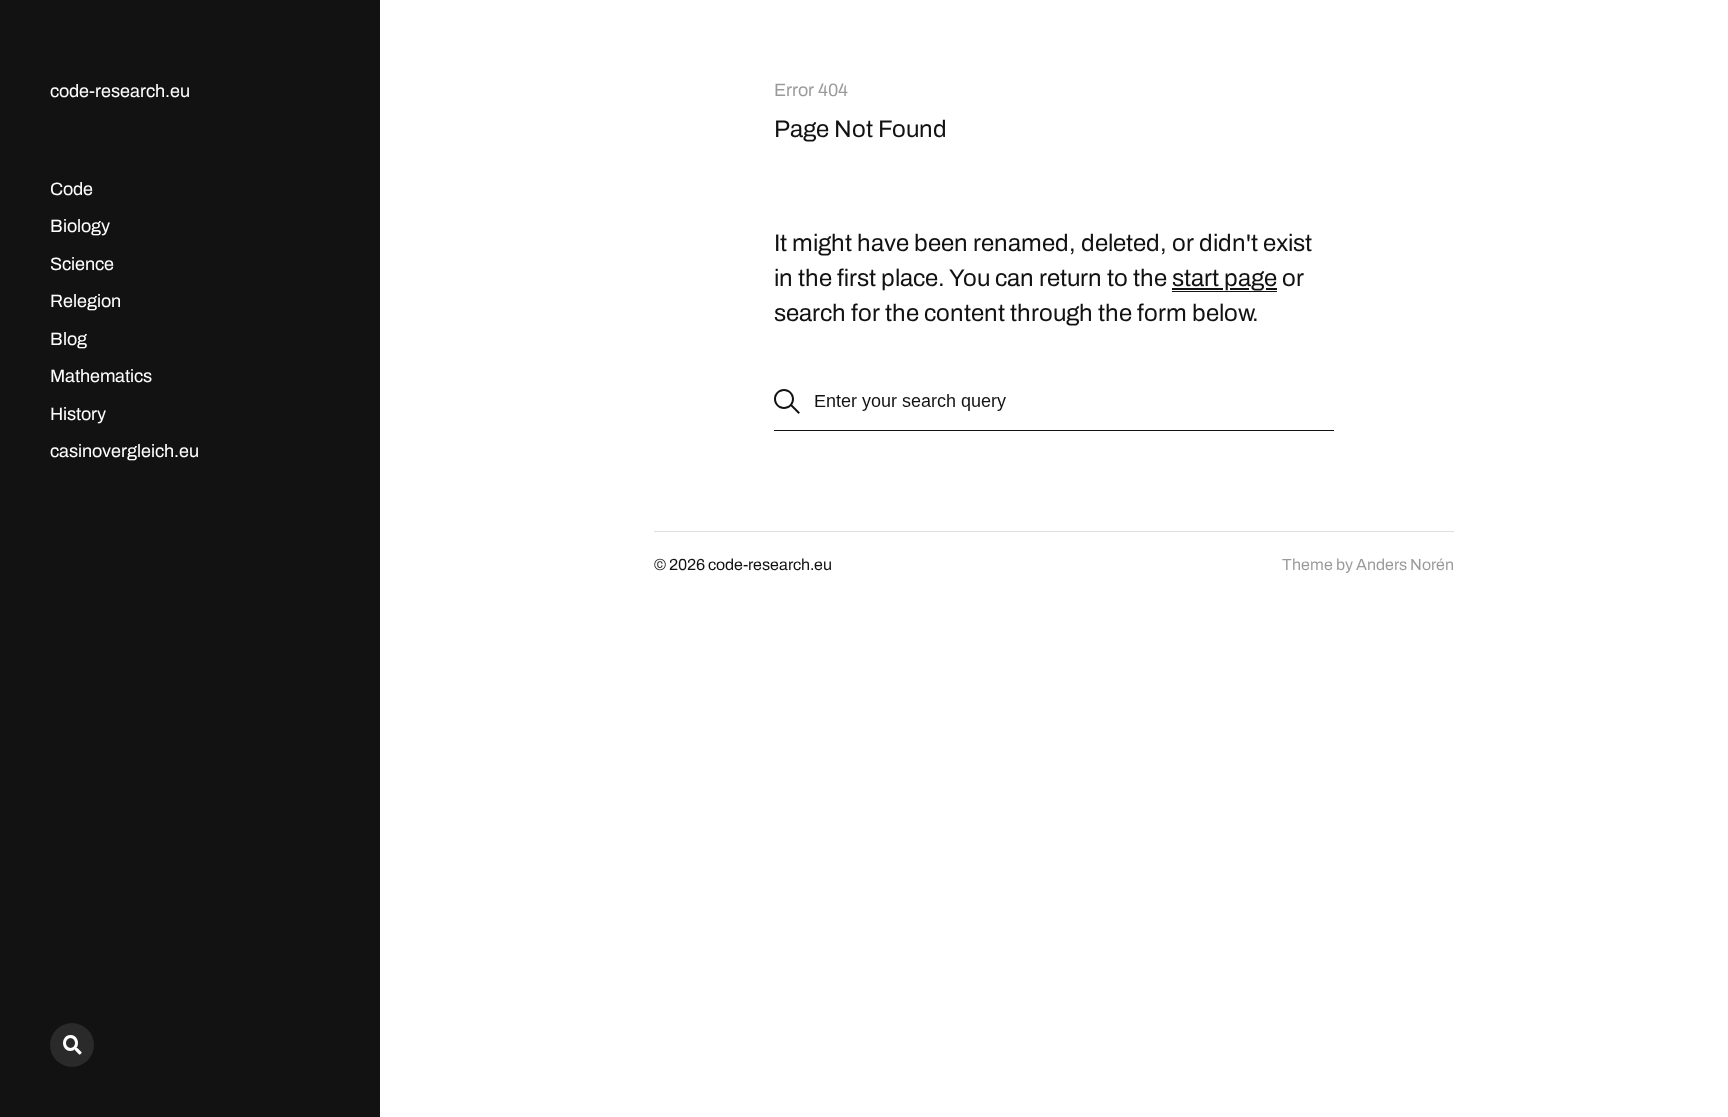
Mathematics (101, 376)
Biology (80, 226)
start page (1224, 278)
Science (82, 264)
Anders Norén (1405, 564)
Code (71, 189)
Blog (68, 339)
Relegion (85, 301)
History (78, 414)
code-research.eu (120, 91)
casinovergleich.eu (124, 451)
